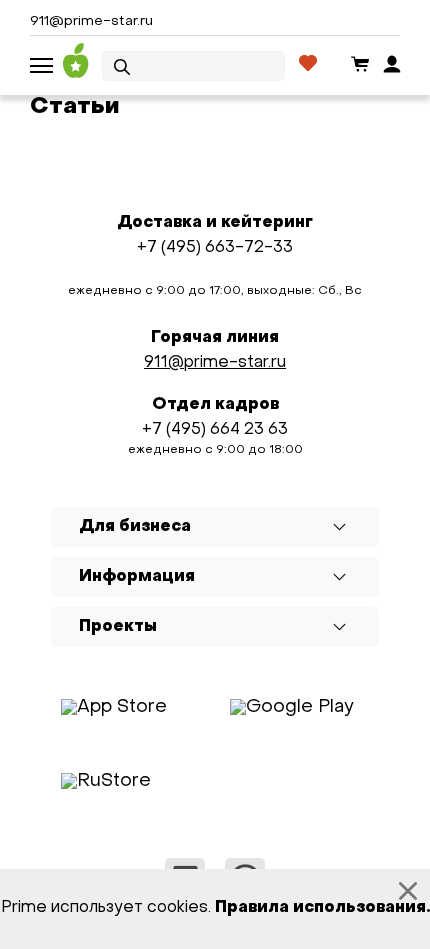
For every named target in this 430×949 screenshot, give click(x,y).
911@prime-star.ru (91, 21)
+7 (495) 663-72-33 (215, 248)
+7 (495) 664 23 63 (215, 430)
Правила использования (320, 908)
